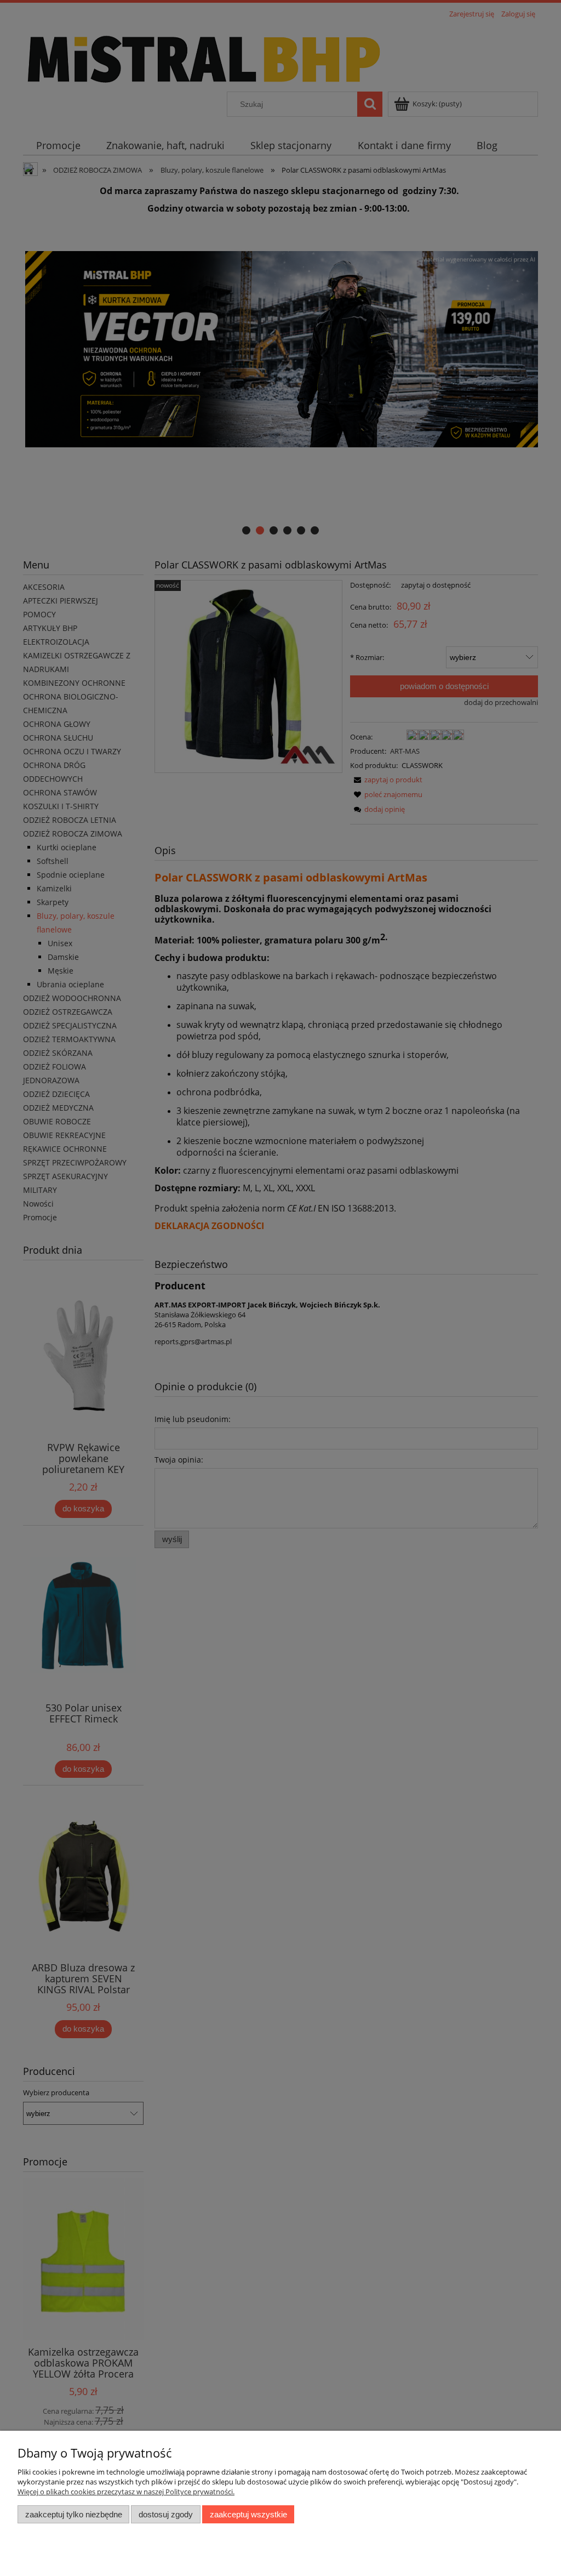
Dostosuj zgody (166, 2514)
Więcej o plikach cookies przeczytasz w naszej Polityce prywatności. (126, 2492)
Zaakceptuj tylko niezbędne (74, 2514)
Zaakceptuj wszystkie (248, 2514)
